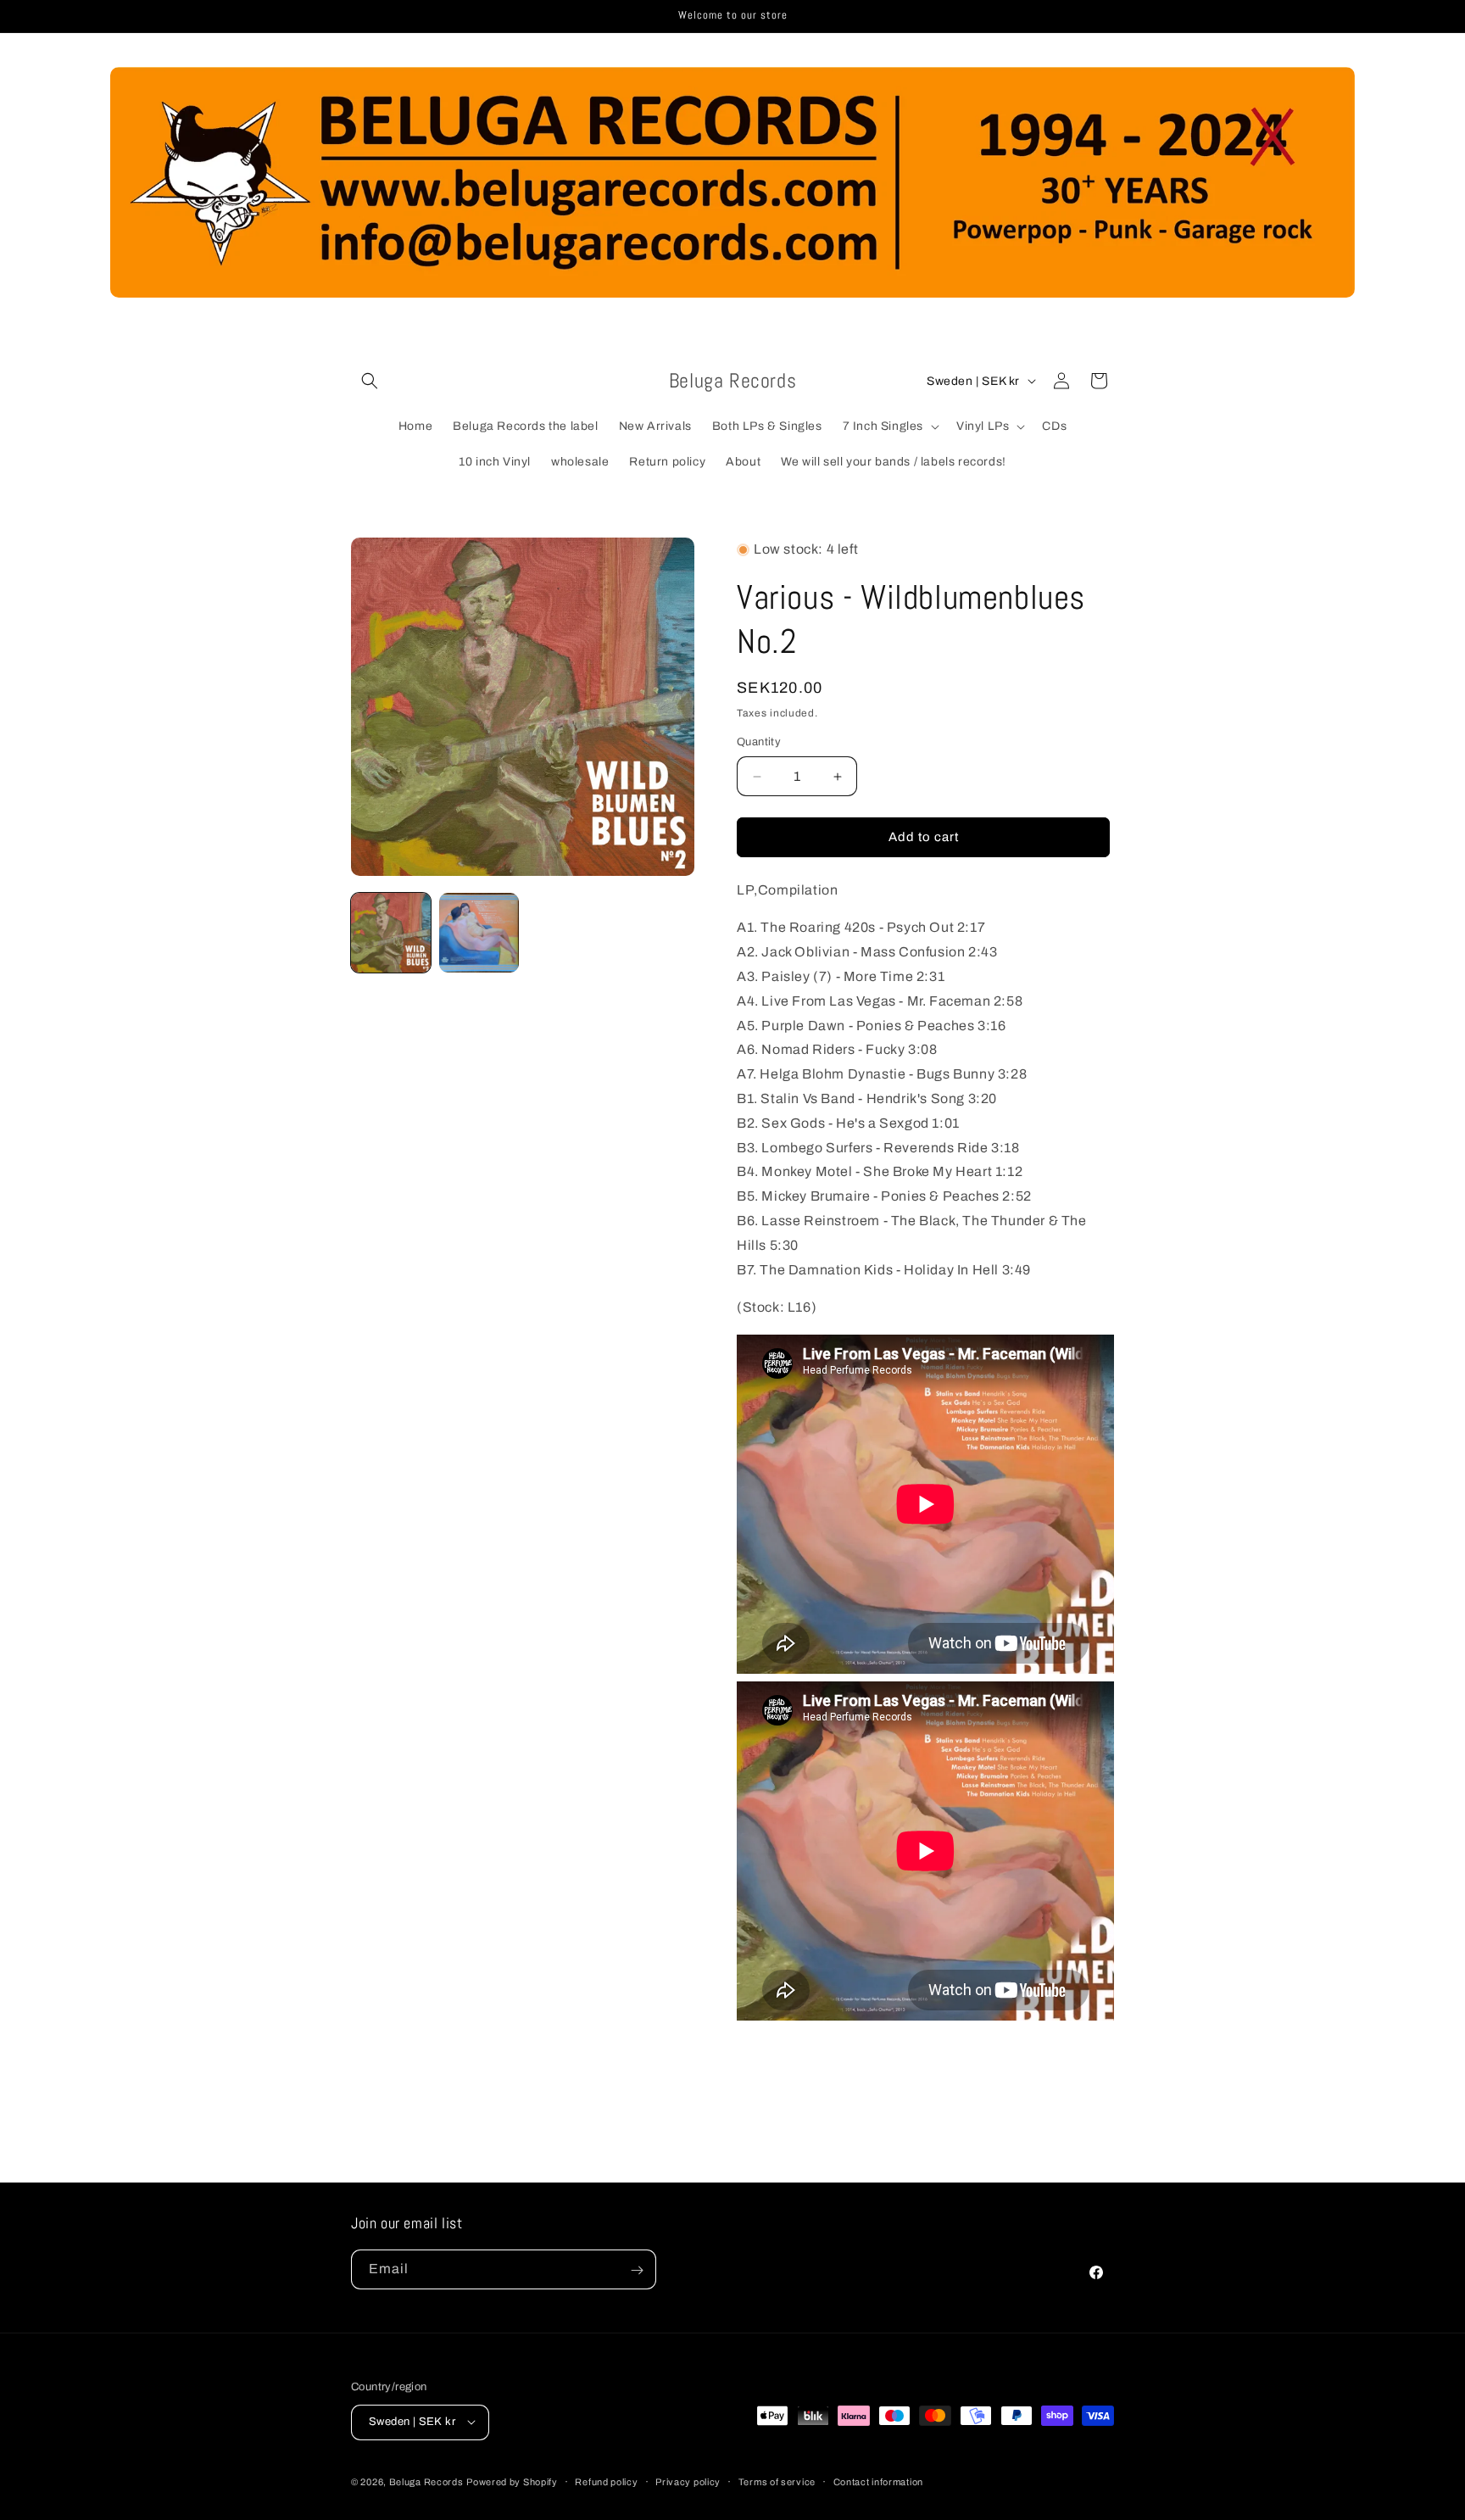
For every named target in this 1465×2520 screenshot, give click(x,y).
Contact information (878, 2481)
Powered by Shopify (512, 2481)
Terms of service (777, 2481)
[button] (370, 381)
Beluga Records (426, 2481)
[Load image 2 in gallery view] (479, 933)
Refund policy (606, 2481)
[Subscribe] (637, 2270)
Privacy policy (688, 2481)
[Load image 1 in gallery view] (391, 933)
